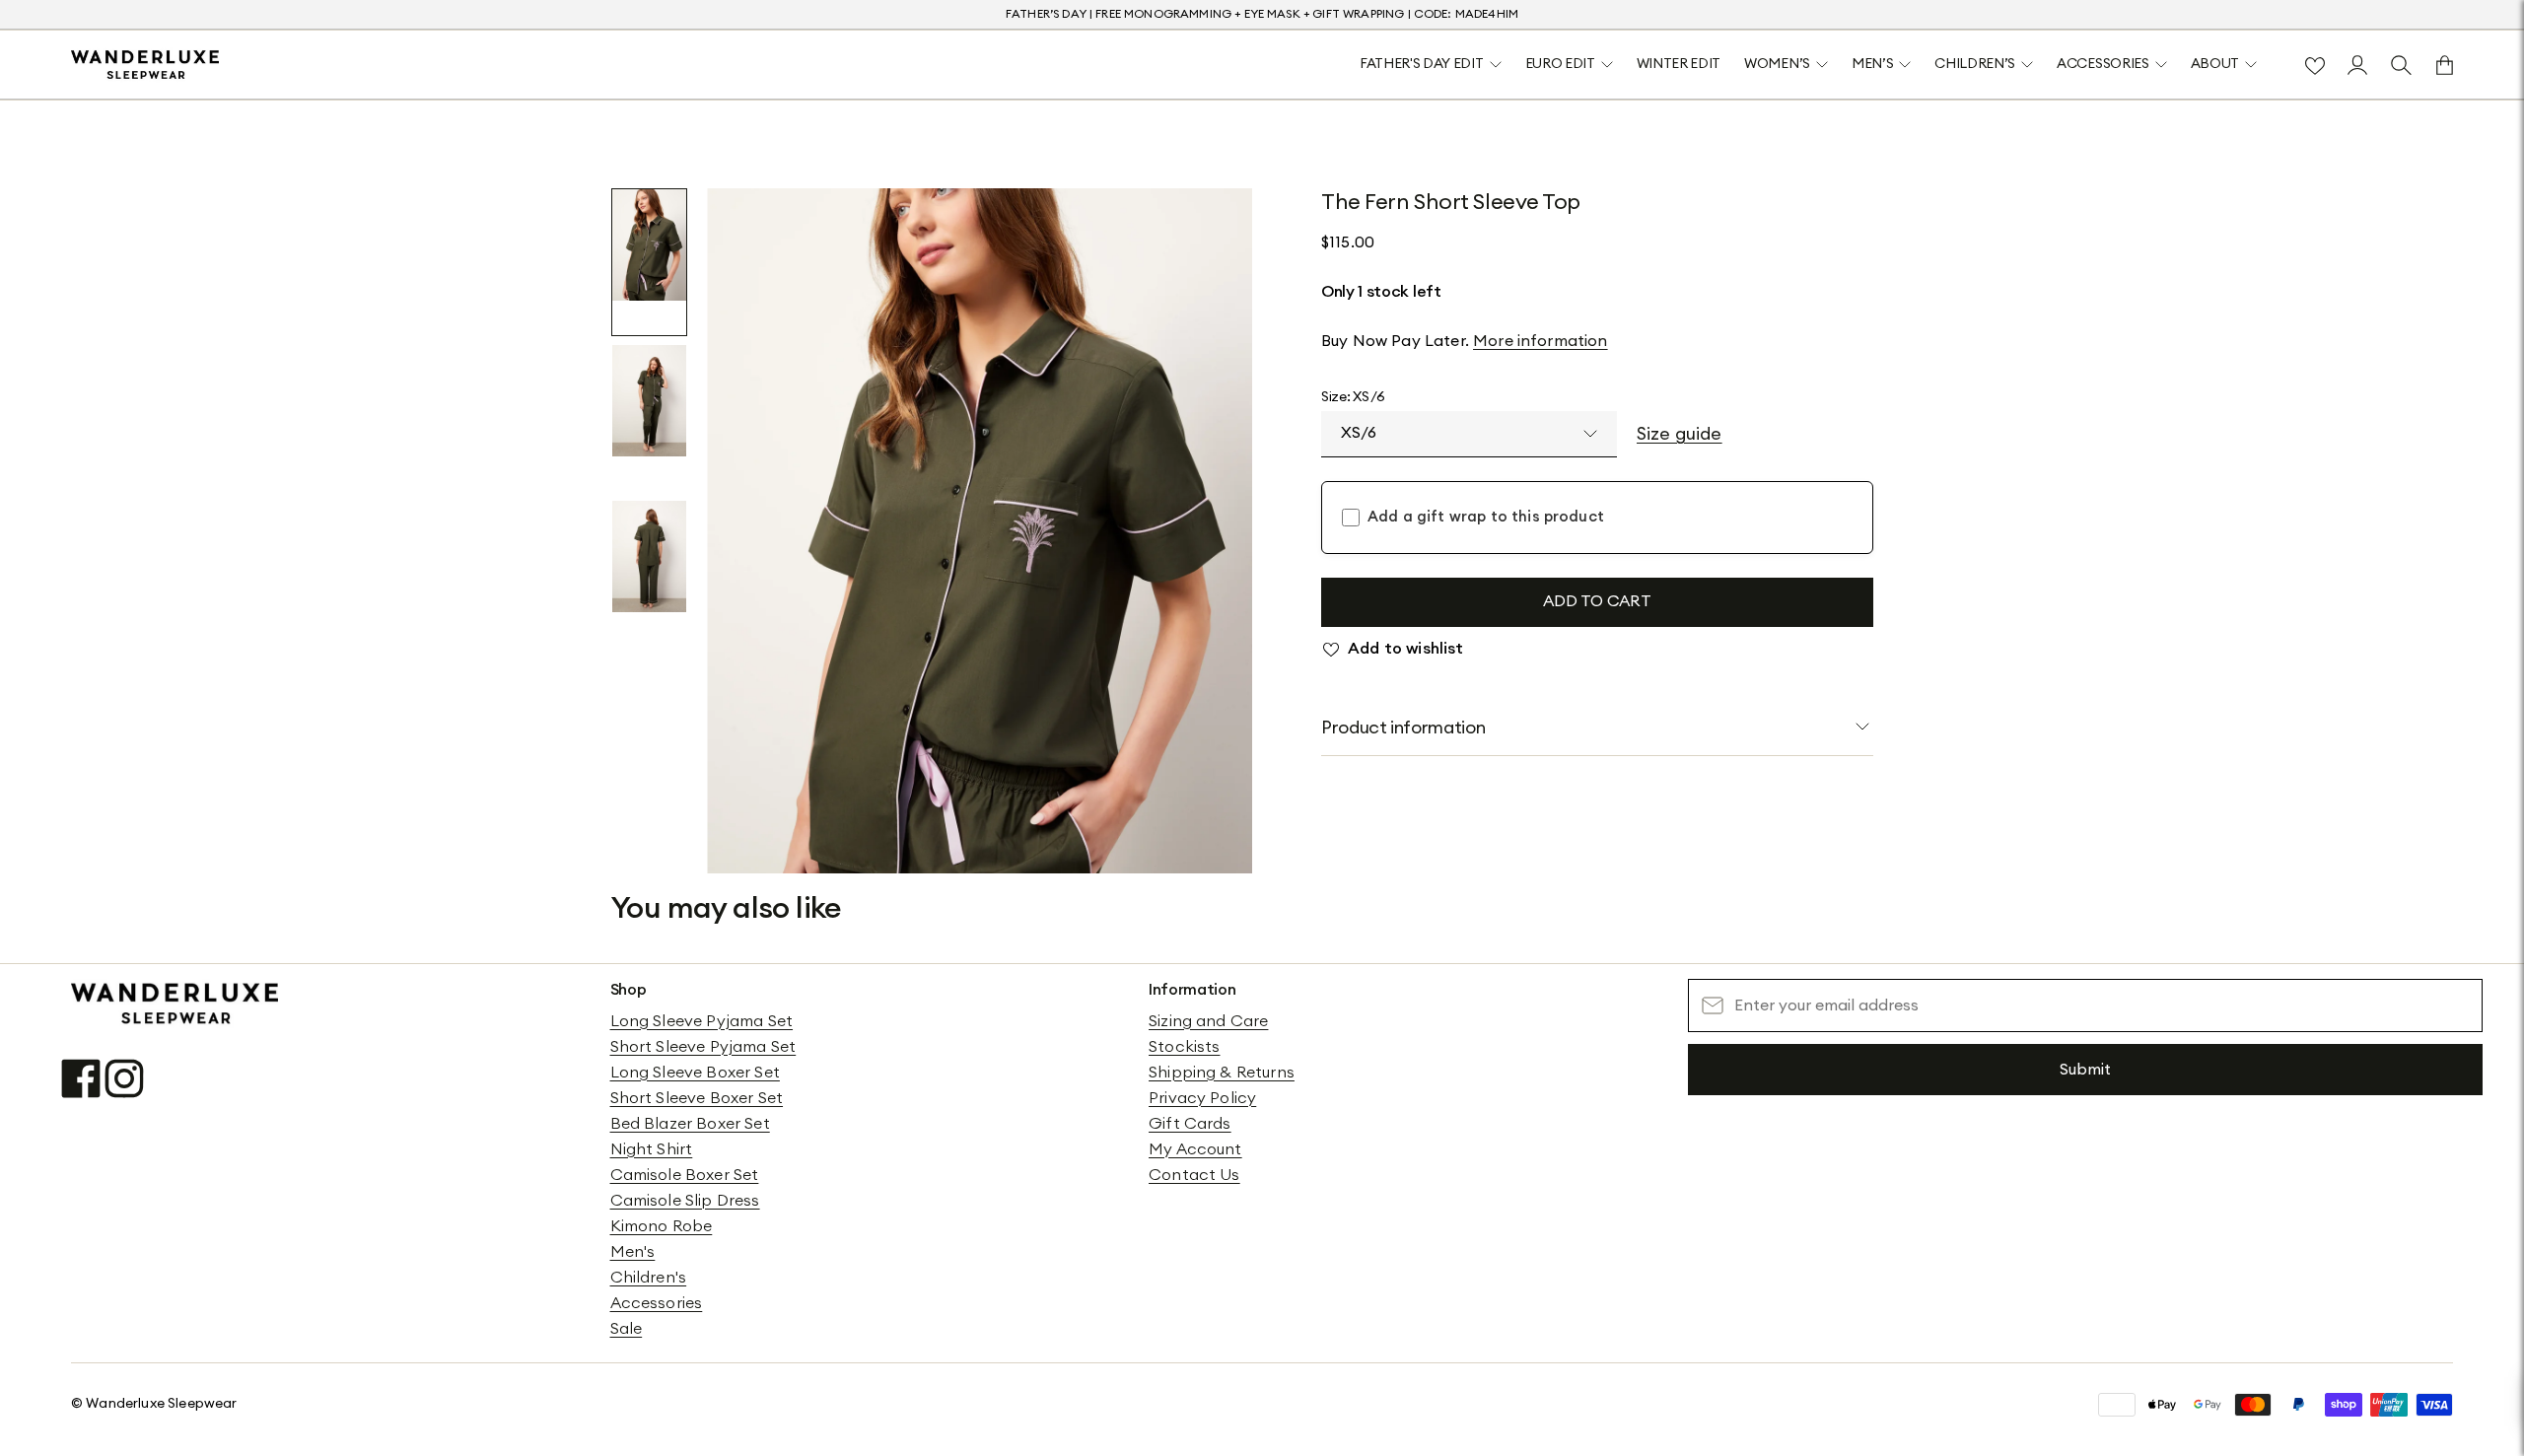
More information (1541, 341)
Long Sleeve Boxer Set (695, 1073)
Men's (633, 1252)
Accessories (657, 1303)
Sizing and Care (1208, 1021)
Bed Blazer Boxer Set (690, 1124)
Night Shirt (652, 1149)
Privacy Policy (1202, 1098)
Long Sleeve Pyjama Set (702, 1021)
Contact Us (1194, 1175)
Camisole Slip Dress (685, 1201)
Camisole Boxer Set (685, 1175)
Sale (627, 1329)
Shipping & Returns (1222, 1073)
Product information (1403, 728)
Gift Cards (1190, 1124)
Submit (2085, 1070)
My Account (1195, 1149)
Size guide (1680, 434)
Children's (649, 1278)
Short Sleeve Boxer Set (697, 1098)
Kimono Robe (662, 1226)
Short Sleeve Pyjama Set (703, 1047)
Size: (1353, 397)
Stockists (1184, 1047)
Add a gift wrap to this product (1486, 517)
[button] (649, 262)
